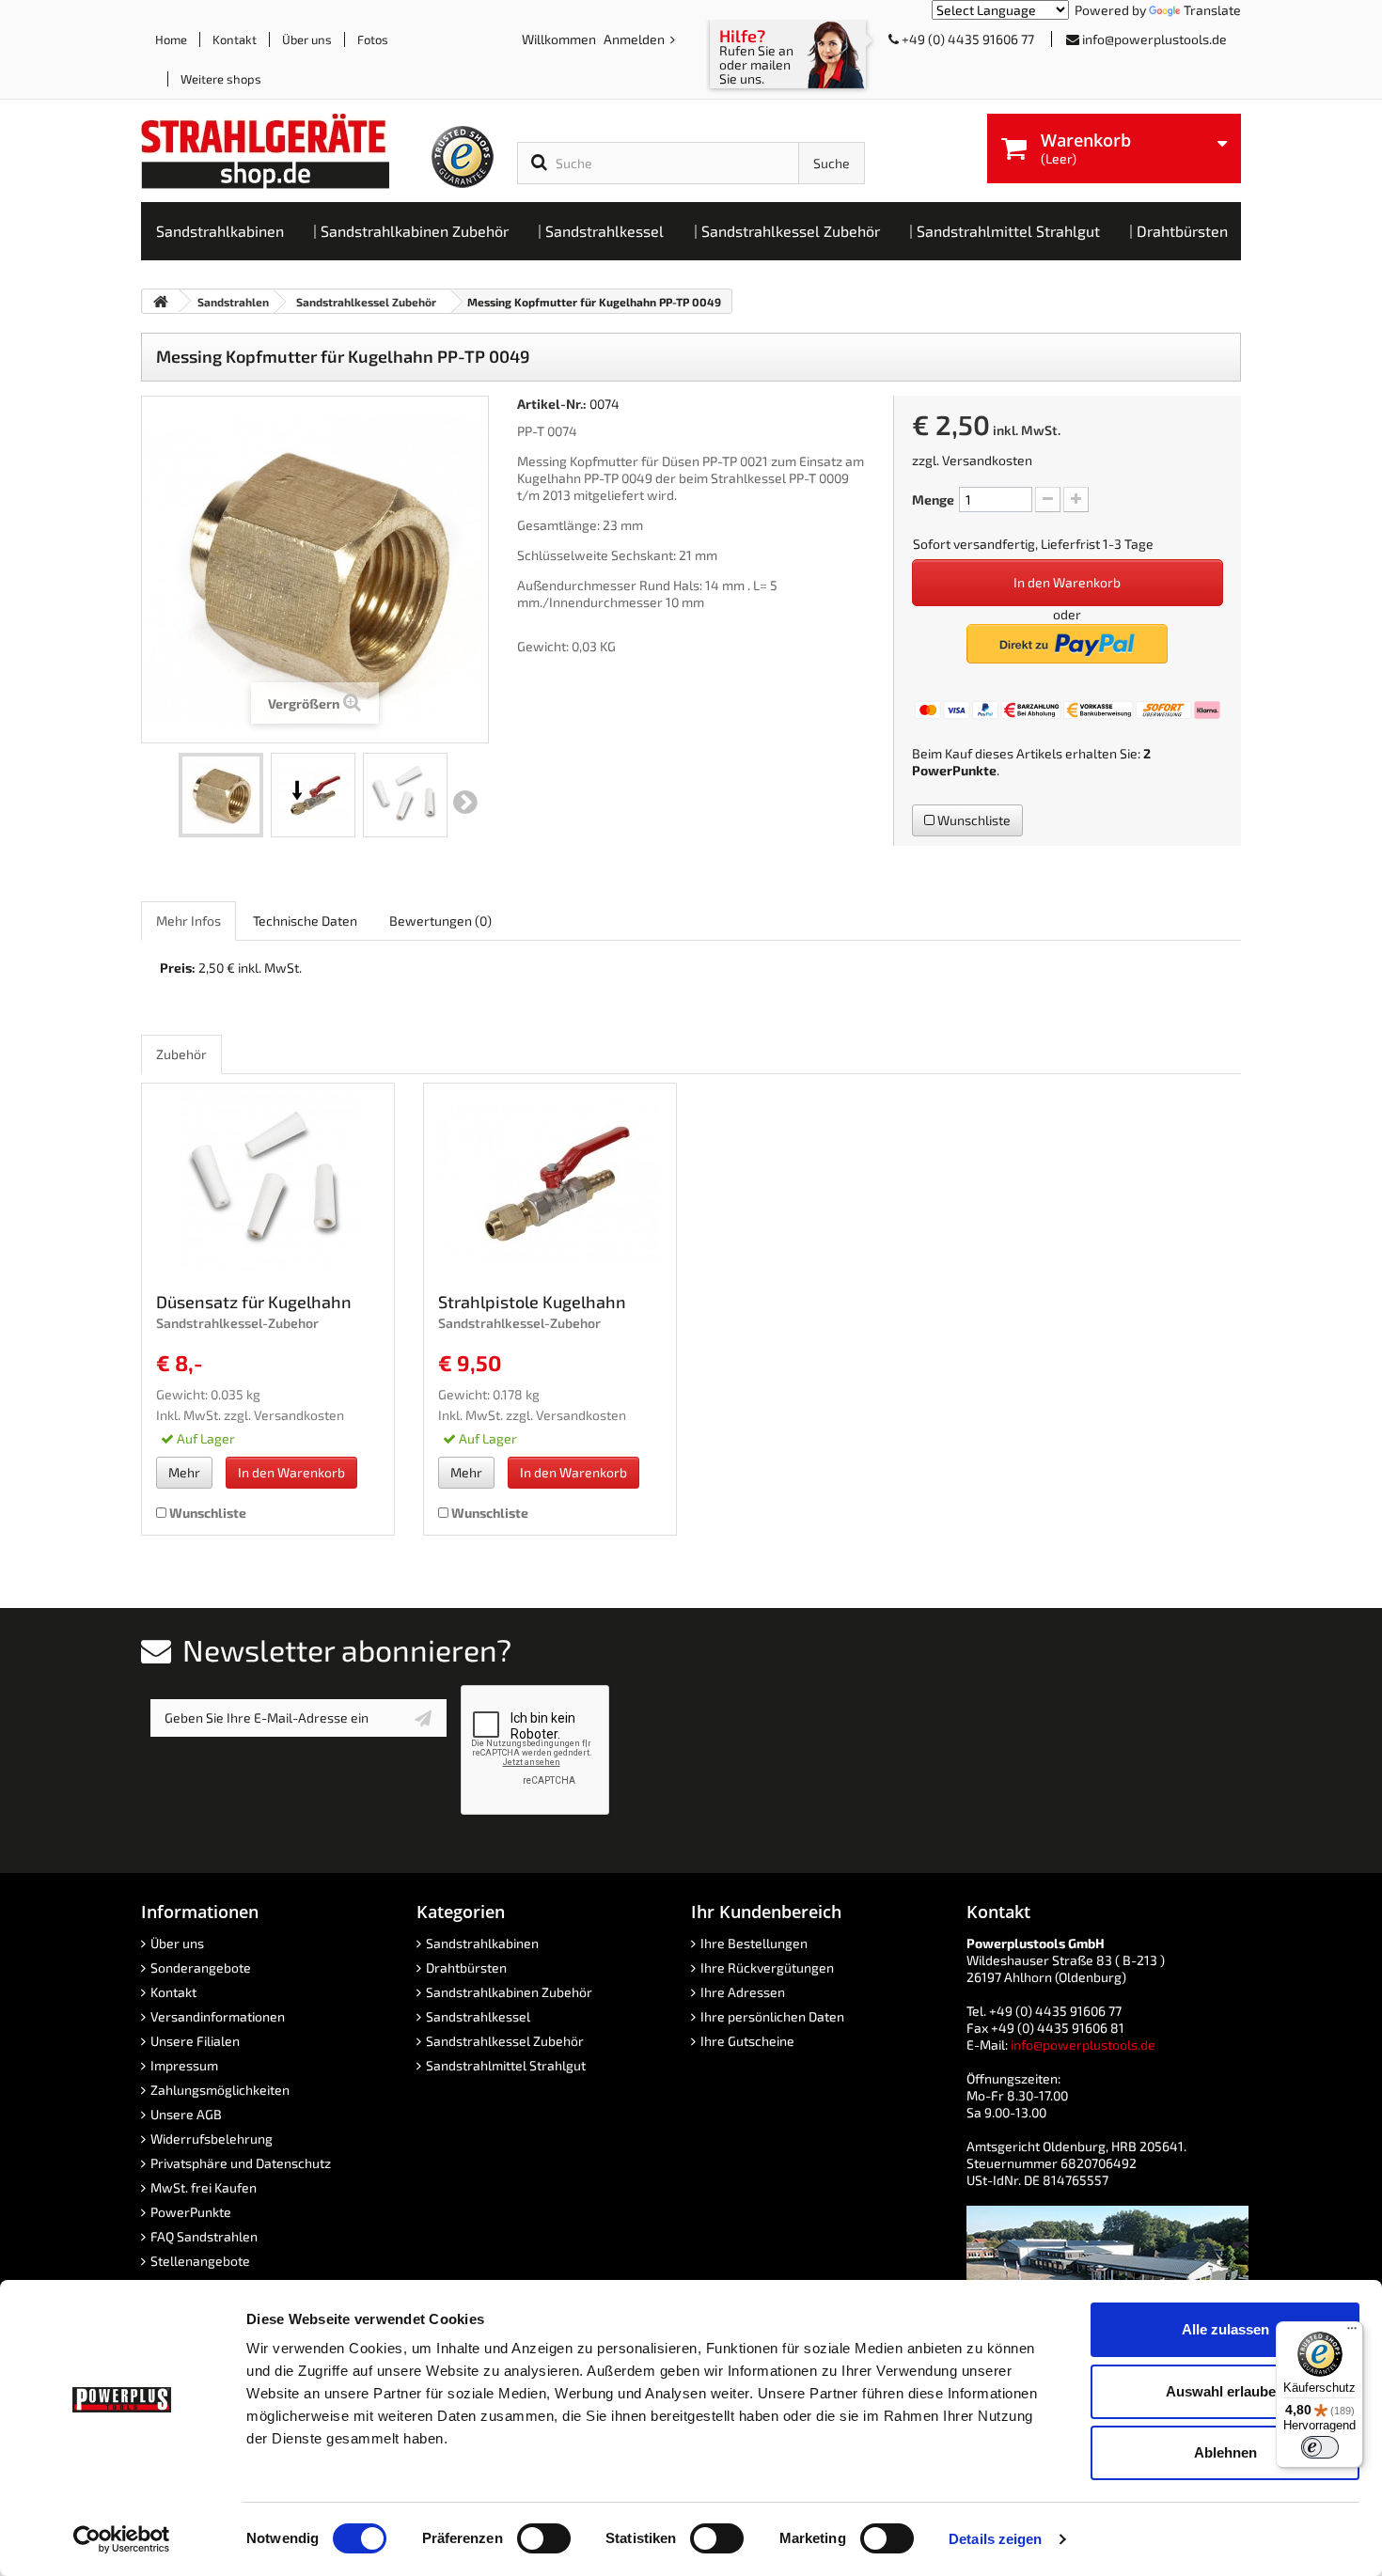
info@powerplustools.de (1154, 39)
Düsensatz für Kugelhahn (254, 1302)
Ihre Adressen (743, 1992)
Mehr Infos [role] (188, 921)
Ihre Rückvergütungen (767, 1967)
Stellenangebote (200, 2261)
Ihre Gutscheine (747, 2041)
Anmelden (636, 39)
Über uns (307, 39)
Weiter (465, 803)
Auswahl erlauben (1225, 2391)
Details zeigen (995, 2539)
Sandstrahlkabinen (482, 1943)
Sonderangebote (201, 1967)
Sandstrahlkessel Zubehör (505, 2041)
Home (171, 39)
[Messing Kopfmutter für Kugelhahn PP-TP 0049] (221, 795)
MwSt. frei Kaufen (204, 2187)
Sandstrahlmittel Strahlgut (506, 2065)
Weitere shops (221, 79)
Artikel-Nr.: (552, 404)
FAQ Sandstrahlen (204, 2236)
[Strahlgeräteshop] (284, 151)
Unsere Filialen (195, 2041)
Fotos (373, 39)
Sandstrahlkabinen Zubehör (509, 1992)
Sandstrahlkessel (478, 2016)
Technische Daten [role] (305, 921)
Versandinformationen (218, 2016)
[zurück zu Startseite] (161, 301)
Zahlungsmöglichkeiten (220, 2090)
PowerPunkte (954, 770)
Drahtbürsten (466, 1967)
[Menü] (1352, 2333)
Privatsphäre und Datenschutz (241, 2163)
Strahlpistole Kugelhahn (532, 1302)
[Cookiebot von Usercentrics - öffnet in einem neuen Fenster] (122, 2539)
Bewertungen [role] (440, 921)
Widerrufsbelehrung (212, 2139)
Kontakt (235, 39)
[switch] (544, 2538)
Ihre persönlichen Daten (772, 2016)
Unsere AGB (186, 2114)
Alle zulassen (1225, 2329)
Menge (933, 500)
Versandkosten (987, 460)
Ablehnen (1225, 2452)
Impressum (184, 2065)
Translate (1212, 10)
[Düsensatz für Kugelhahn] (268, 1181)
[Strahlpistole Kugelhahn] (550, 1181)
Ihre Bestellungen (754, 1943)
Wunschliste (973, 820)
